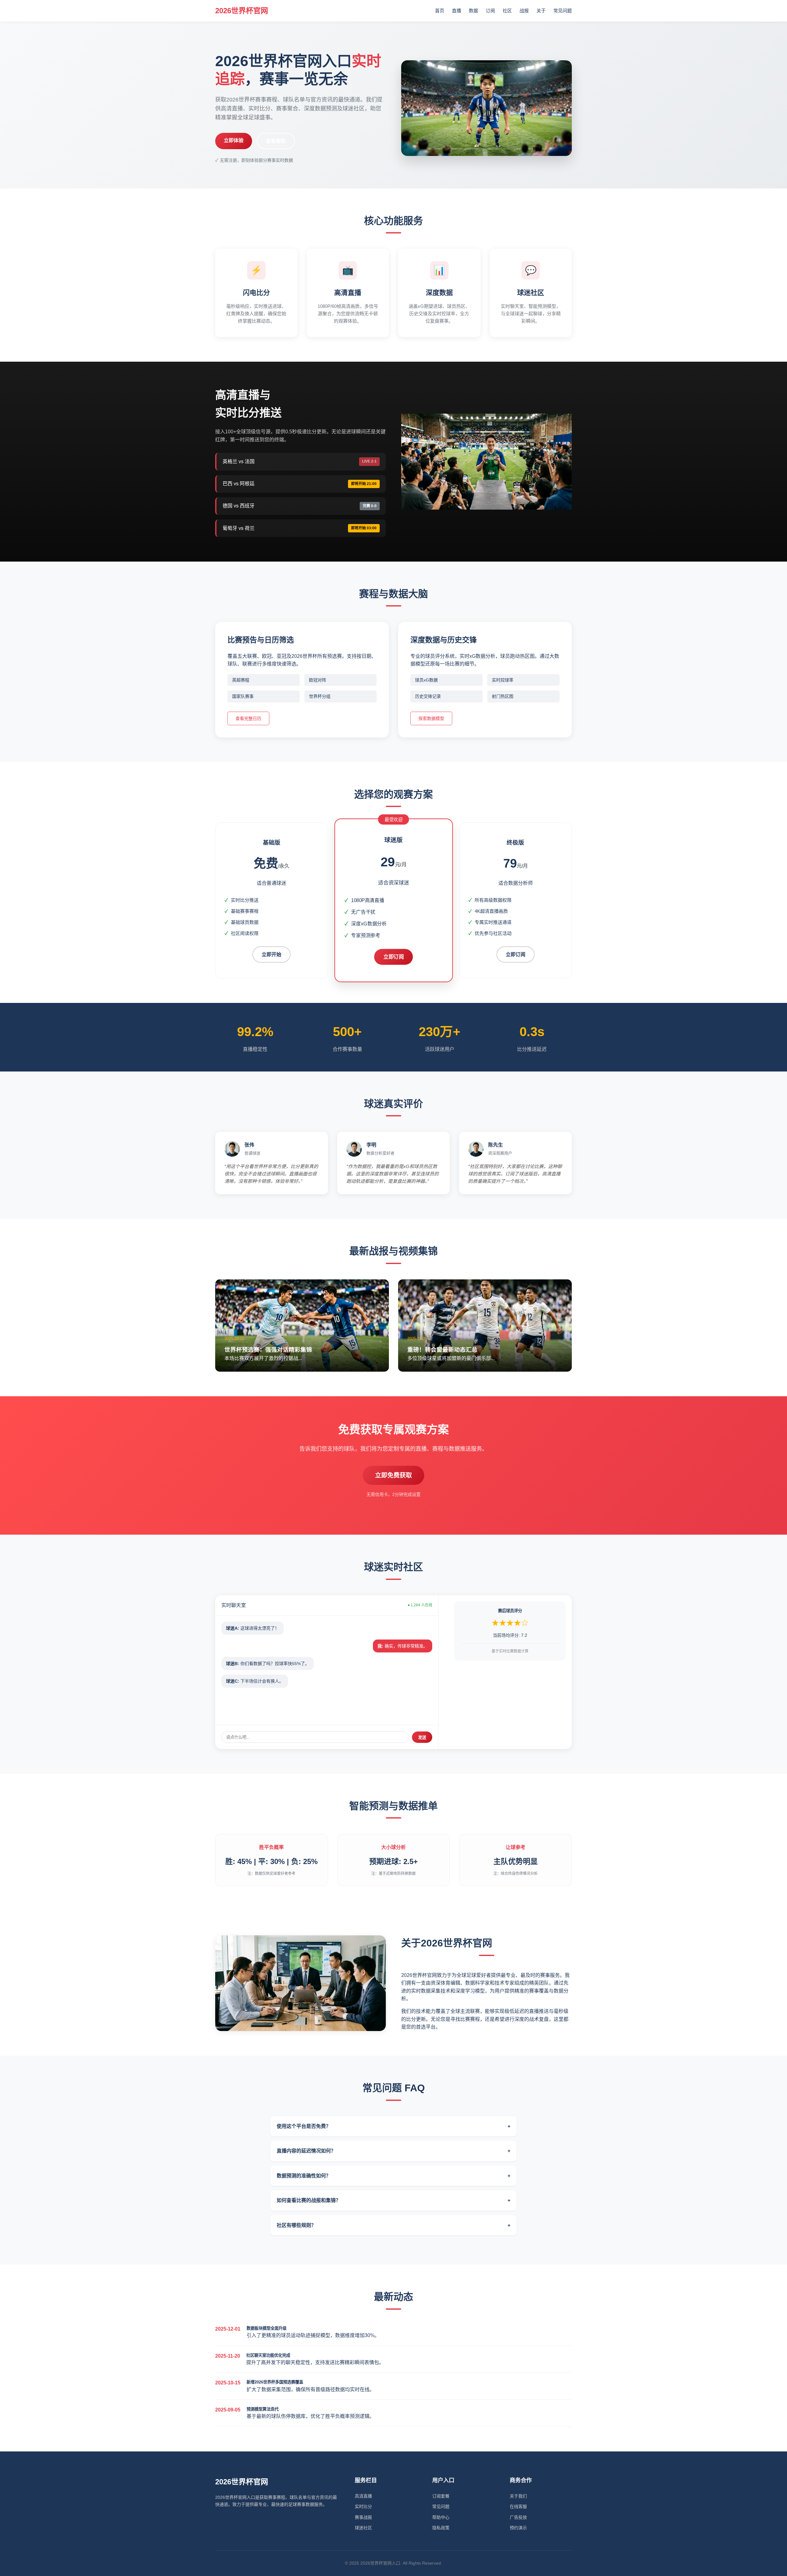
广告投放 (518, 2517)
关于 (541, 11)
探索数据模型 (431, 718)
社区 (507, 11)
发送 (422, 1737)
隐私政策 (441, 2528)
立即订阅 (393, 957)
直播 (457, 11)
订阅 (490, 11)
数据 (473, 11)
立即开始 (271, 954)
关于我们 (518, 2496)
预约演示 (518, 2528)
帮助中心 (441, 2517)
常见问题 (563, 11)
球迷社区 (363, 2528)
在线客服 (518, 2506)
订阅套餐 (441, 2496)
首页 (440, 11)
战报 (524, 11)
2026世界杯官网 (242, 11)
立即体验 (234, 140)
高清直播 (363, 2496)
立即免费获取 (393, 1475)
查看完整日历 (248, 718)
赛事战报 (363, 2517)
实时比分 (363, 2506)
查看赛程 (276, 141)
